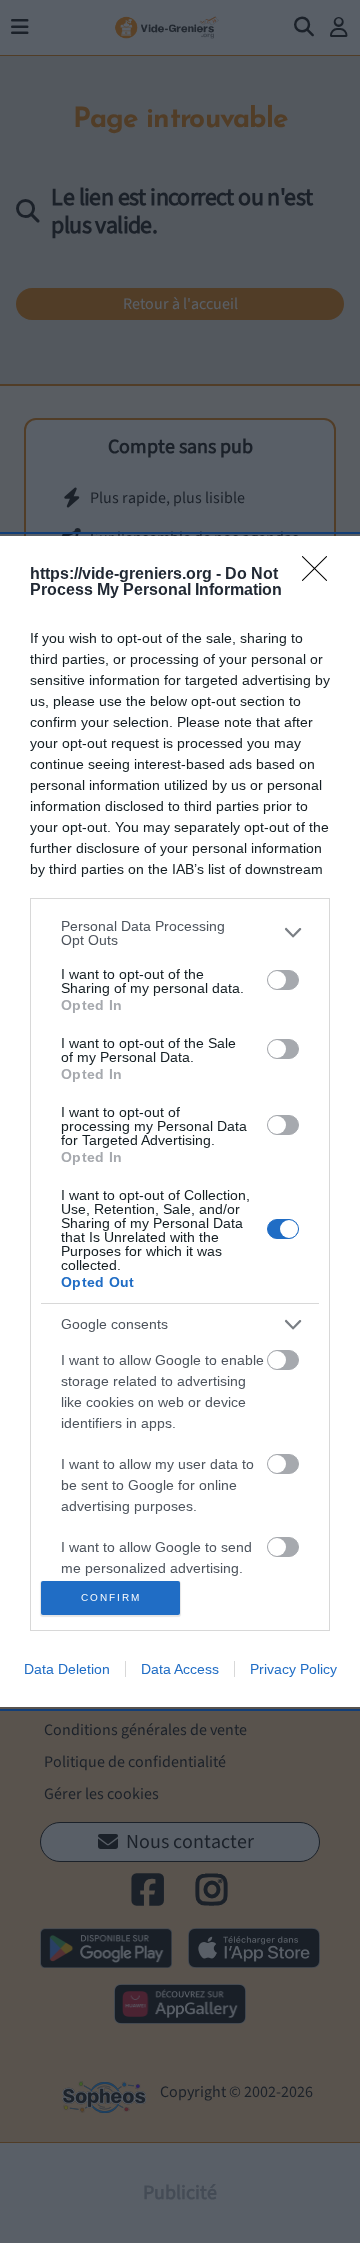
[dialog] (180, 1122)
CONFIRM (111, 1597)
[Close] (321, 575)
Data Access (180, 1669)
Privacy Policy (293, 1669)
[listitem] (180, 933)
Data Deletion (67, 1669)
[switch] (283, 980)
